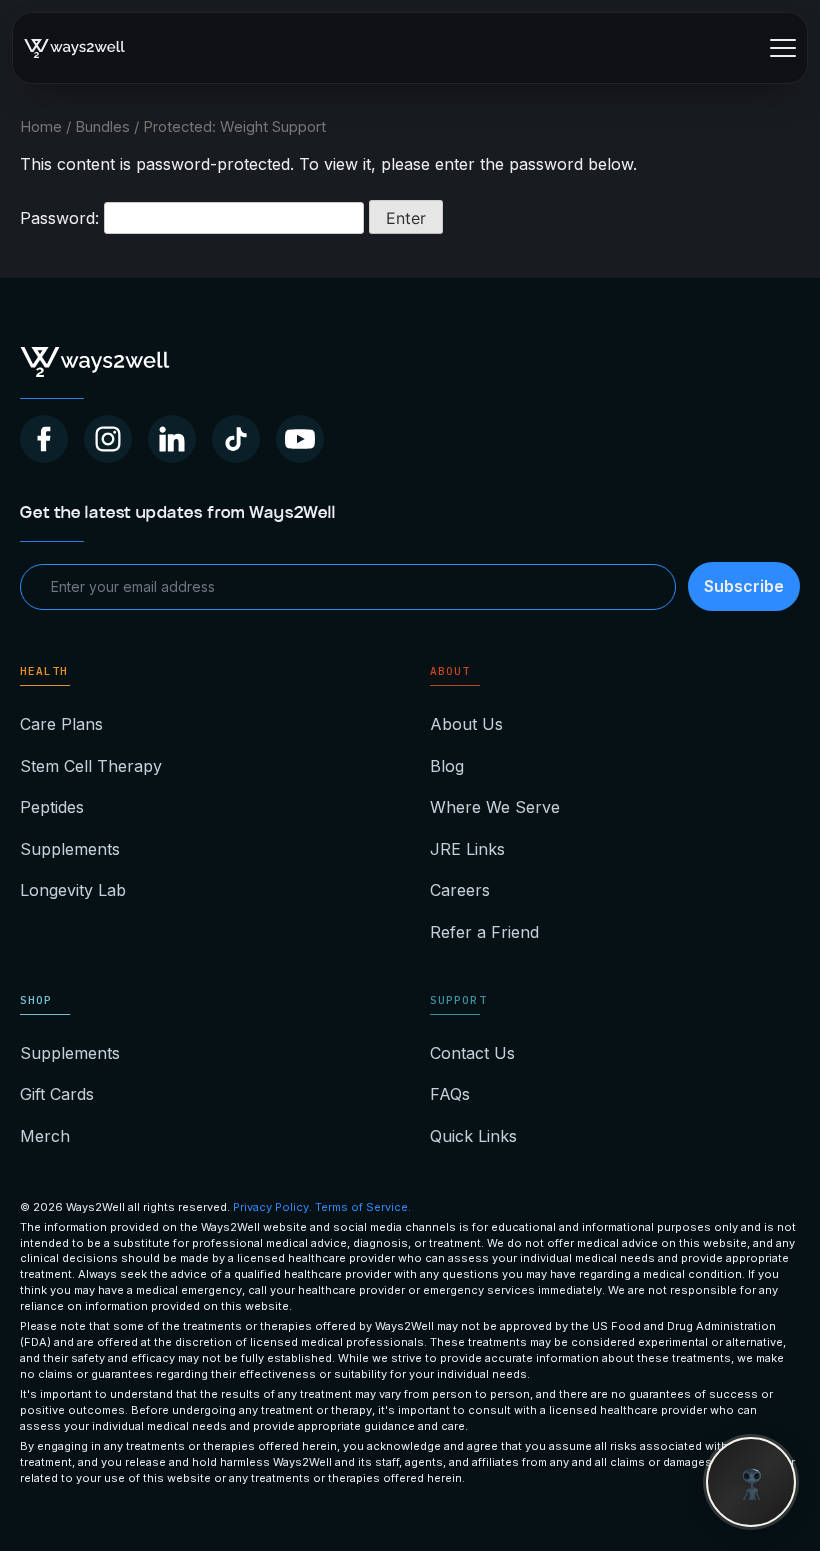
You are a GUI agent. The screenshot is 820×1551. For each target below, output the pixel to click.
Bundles (102, 127)
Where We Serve (495, 807)
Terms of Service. (363, 1207)
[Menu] (783, 48)
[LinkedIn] (172, 439)
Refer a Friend (484, 932)
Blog (447, 766)
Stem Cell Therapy (91, 766)
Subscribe (744, 586)
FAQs (450, 1094)
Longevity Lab (73, 890)
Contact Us (472, 1053)
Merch (45, 1136)
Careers (460, 890)
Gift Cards (57, 1094)
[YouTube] (300, 439)
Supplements (70, 849)
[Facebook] (44, 439)
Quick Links (473, 1136)
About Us (466, 724)
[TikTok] (236, 439)
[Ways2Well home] (74, 48)
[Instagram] (108, 439)
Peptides (52, 807)
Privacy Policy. (272, 1207)
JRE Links (467, 849)
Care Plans (61, 724)
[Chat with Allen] (751, 1482)
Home (41, 127)
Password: (62, 218)
